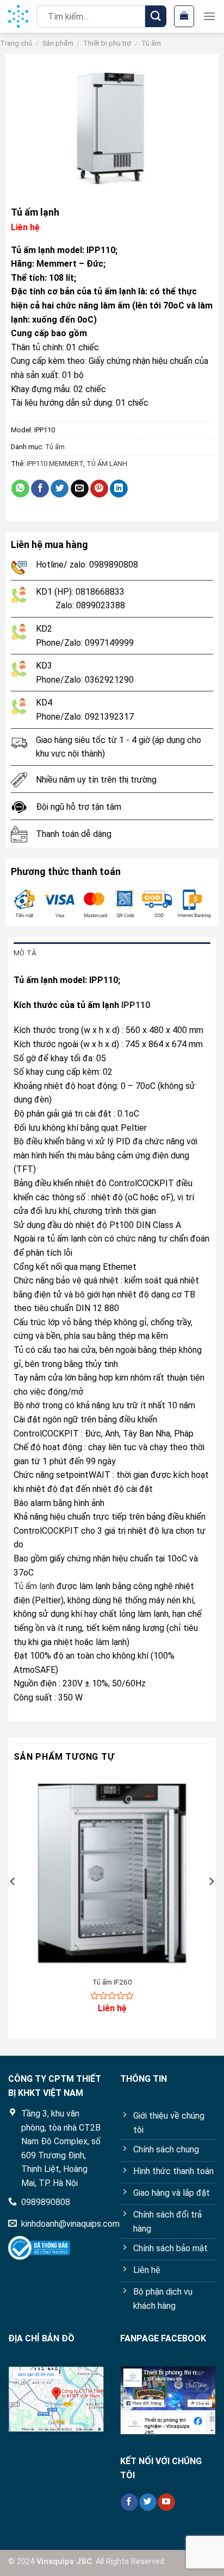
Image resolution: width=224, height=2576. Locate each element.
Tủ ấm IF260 (112, 1982)
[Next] (211, 1903)
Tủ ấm (151, 43)
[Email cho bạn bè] (80, 489)
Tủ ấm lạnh (34, 1586)
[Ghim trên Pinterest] (99, 489)
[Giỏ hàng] (184, 16)
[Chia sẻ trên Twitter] (60, 489)
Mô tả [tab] (25, 953)
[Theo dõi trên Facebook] (129, 2502)
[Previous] (13, 1903)
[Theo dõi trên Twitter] (148, 2502)
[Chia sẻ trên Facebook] (40, 489)
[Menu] (209, 16)
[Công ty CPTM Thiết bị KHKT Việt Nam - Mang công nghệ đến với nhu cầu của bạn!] (18, 16)
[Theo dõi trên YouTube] (166, 2502)
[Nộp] (156, 16)
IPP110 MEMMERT (55, 464)
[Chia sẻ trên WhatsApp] (20, 489)
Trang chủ (16, 43)
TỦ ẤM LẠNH (107, 464)
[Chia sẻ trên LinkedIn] (119, 489)
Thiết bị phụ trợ (107, 43)
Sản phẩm (58, 43)
